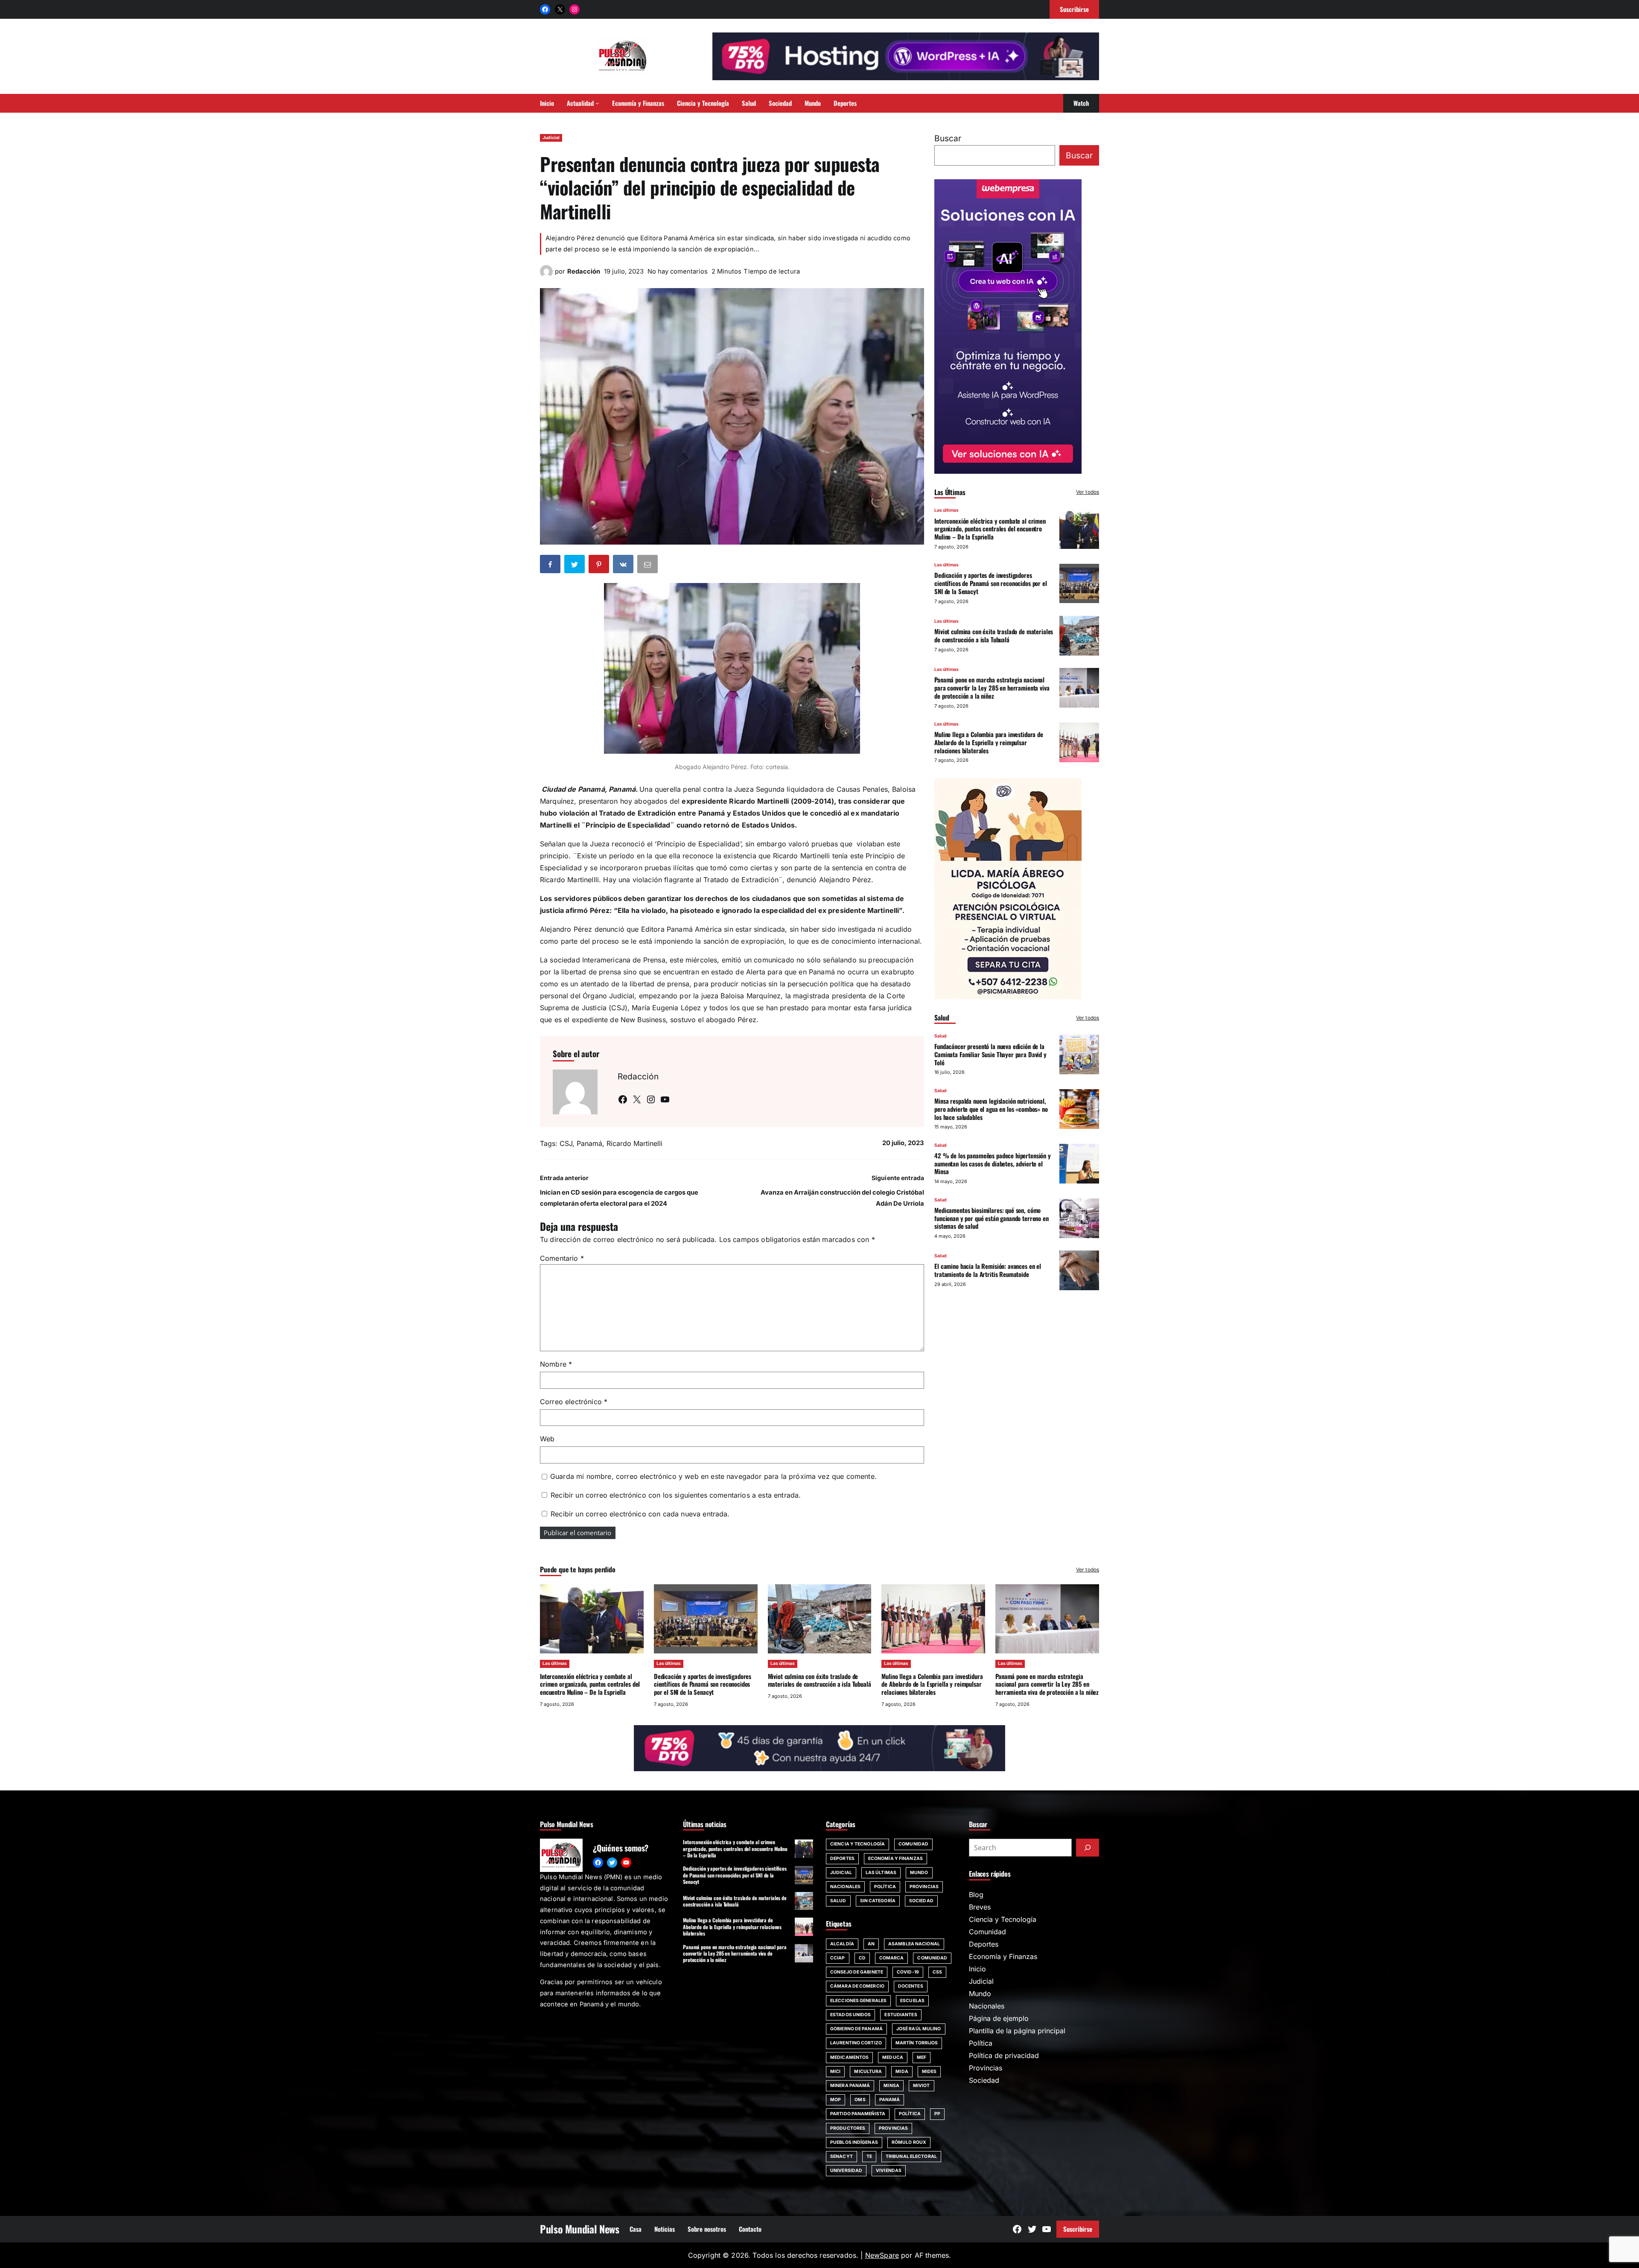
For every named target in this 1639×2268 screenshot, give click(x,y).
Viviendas (889, 2170)
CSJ (566, 1143)
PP (937, 2114)
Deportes (842, 1858)
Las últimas (946, 510)
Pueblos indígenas (854, 2142)
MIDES (929, 2071)
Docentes (911, 1986)
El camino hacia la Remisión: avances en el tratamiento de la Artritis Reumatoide (988, 1270)
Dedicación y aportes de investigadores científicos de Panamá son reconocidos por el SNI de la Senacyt (991, 583)
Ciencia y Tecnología (857, 1844)
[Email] (648, 566)
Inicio (977, 1969)
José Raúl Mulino (919, 2029)
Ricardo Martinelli (634, 1143)
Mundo (919, 1873)
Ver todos (1088, 492)
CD (862, 1958)
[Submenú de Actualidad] (597, 103)
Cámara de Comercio (857, 1986)
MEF (922, 2057)
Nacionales (845, 1887)
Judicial (551, 138)
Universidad (846, 2170)
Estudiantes (901, 2015)
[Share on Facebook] (551, 566)
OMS (860, 2100)
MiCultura (868, 2071)
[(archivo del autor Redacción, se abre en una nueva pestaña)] (546, 275)
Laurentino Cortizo (856, 2043)
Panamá (589, 1143)
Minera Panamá (850, 2086)
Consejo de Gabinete (857, 1972)
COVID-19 (908, 1972)
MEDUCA (893, 2057)
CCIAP (838, 1958)
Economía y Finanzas (895, 1858)
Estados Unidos (850, 2015)
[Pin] (600, 566)
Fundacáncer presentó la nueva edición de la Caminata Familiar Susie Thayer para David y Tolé (990, 1054)
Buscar (948, 138)
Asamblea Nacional (914, 1944)
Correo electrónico (574, 1402)
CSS (937, 1972)
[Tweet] (575, 566)
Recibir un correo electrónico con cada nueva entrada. (640, 1514)
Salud (941, 1036)
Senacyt (841, 2156)
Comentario (562, 1258)
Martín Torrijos (917, 2043)
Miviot (922, 2086)
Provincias (924, 1887)
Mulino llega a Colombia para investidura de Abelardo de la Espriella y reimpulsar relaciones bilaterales (989, 742)
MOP (836, 2100)
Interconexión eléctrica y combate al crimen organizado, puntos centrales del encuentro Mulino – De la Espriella (990, 528)
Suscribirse (1078, 2229)
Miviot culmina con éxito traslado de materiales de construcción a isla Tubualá (994, 635)
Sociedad (921, 1901)
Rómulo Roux (909, 2142)
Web (547, 1439)
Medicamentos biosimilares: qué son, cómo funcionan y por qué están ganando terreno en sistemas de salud (992, 1218)
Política (885, 1887)
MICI (835, 2071)
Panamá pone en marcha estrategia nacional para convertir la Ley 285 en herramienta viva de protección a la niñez (992, 688)
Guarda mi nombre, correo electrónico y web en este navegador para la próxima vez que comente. (713, 1476)
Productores (848, 2128)
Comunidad (913, 1844)
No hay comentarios (678, 271)
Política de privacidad (1004, 2055)
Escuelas (912, 2001)
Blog (976, 1895)
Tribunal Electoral (911, 2156)
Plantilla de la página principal (1017, 2031)
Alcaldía (842, 1944)
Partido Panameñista (858, 2114)
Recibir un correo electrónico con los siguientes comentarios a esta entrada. (676, 1495)
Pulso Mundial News (580, 2229)
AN (871, 1944)
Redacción (584, 271)
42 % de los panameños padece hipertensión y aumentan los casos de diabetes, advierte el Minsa (993, 1163)
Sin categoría (878, 1901)
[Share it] (624, 566)
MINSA (891, 2086)
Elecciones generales (858, 2001)
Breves (980, 1907)
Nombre (556, 1364)
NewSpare (882, 2255)
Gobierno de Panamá (856, 2029)
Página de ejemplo (999, 2018)
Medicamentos (849, 2057)
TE (869, 2156)
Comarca (892, 1958)
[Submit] (1088, 1848)
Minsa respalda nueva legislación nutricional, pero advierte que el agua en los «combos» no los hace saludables (991, 1109)
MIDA (902, 2071)
